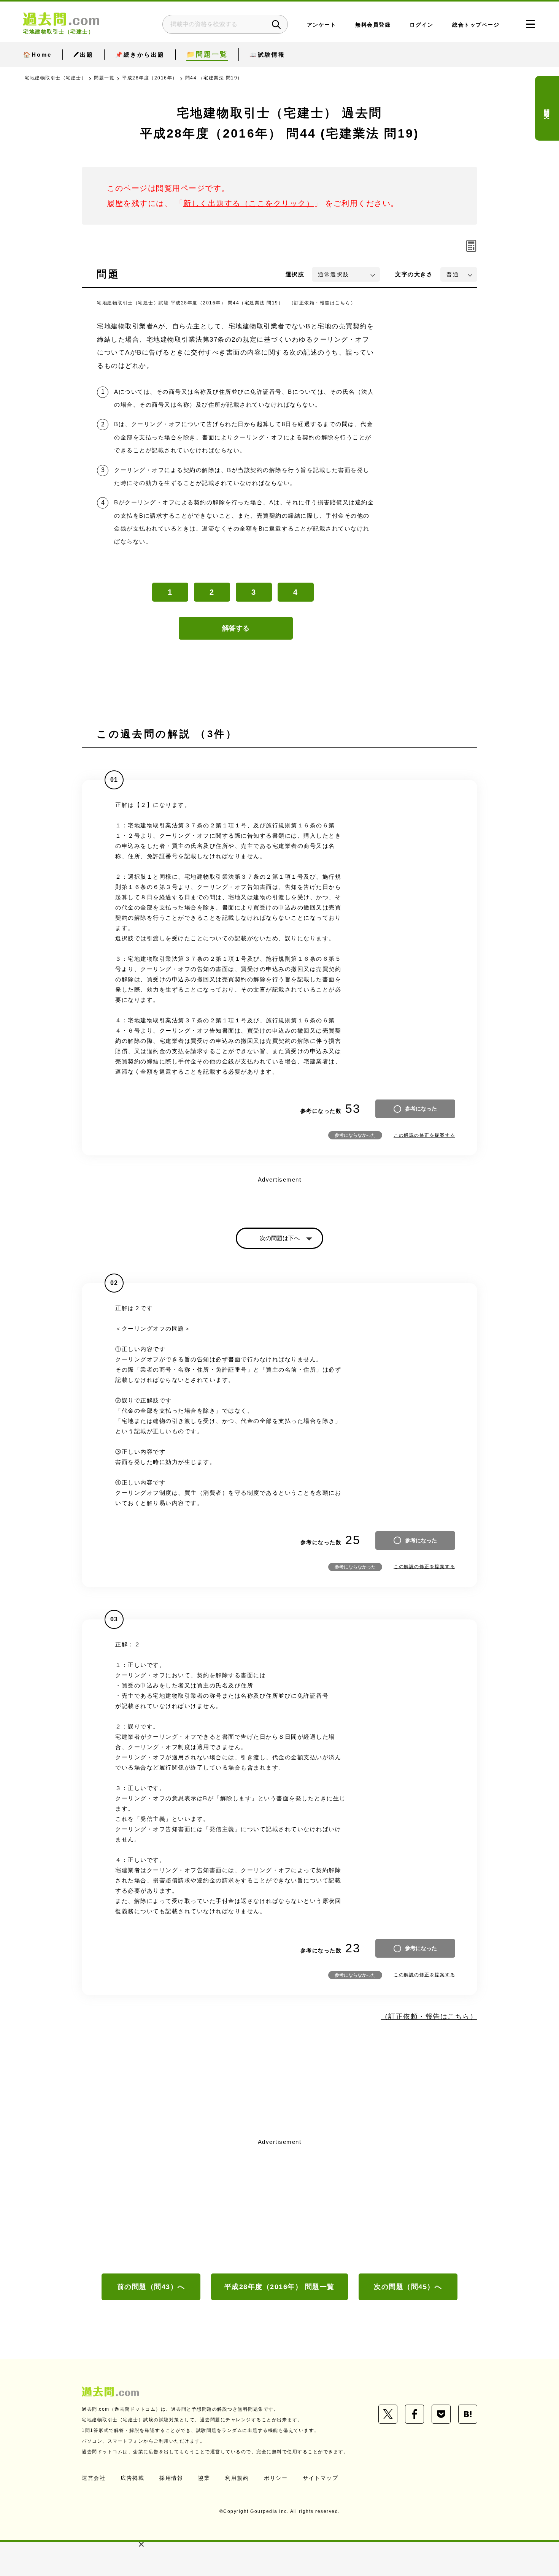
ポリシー (276, 2478)
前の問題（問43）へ (151, 2287)
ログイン (421, 25)
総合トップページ (476, 25)
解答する (236, 628)
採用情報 (171, 2478)
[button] (141, 2544)
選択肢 (295, 274)
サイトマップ (320, 2478)
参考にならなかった (355, 1135)
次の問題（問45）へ (408, 2287)
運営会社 (94, 2478)
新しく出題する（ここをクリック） (249, 203)
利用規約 (237, 2478)
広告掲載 (132, 2478)
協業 (204, 2478)
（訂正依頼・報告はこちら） (322, 303)
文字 (414, 274)
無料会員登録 (373, 25)
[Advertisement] (279, 2205)
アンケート (322, 25)
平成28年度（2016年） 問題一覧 (279, 2287)
